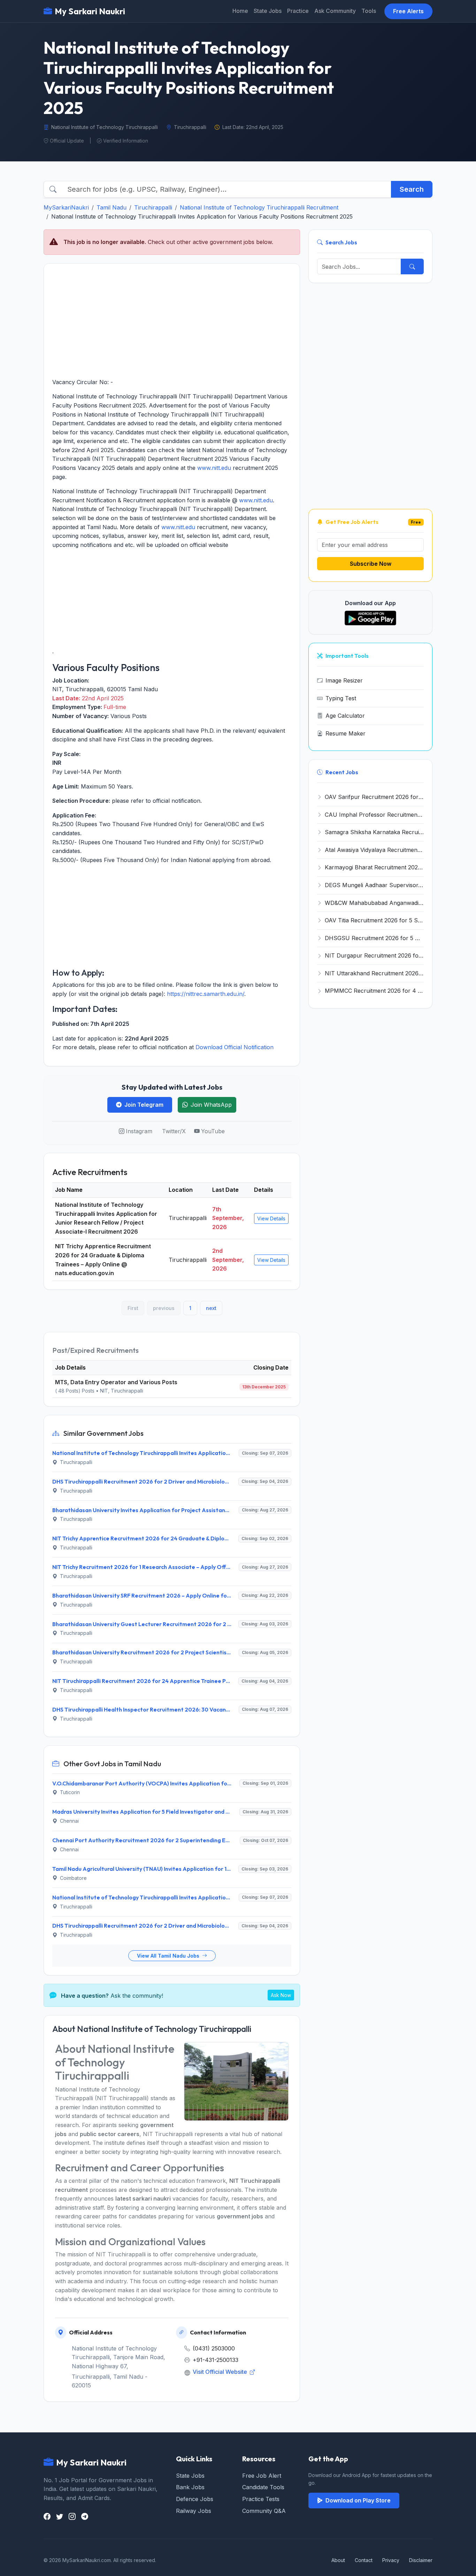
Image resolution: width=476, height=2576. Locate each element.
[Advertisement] (172, 321)
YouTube (213, 1131)
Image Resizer (344, 680)
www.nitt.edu (214, 468)
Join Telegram (144, 1105)
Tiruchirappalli (153, 207)
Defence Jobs (195, 2499)
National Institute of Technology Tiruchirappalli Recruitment (259, 207)
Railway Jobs (194, 2511)
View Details (271, 1218)
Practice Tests (261, 2499)
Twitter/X (174, 1131)
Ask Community (335, 11)
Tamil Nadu (112, 207)
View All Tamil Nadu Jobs (169, 1956)
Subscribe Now (371, 564)
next (211, 1308)
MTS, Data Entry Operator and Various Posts (116, 1382)
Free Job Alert (262, 2476)
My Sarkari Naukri (90, 11)
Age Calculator (345, 716)
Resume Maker (346, 733)
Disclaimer (421, 2560)
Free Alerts (408, 11)
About (338, 2560)
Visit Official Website (221, 2372)
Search (412, 189)
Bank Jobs (190, 2487)
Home (240, 11)
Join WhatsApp (211, 1105)
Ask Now (281, 1995)
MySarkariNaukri (66, 207)
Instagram (139, 1131)
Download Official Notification (235, 1047)
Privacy (391, 2560)
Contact (364, 2560)
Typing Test (341, 698)
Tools (369, 11)
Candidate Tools (263, 2487)
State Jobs (268, 11)
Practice (298, 11)
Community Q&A (264, 2511)
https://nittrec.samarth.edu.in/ (206, 994)
